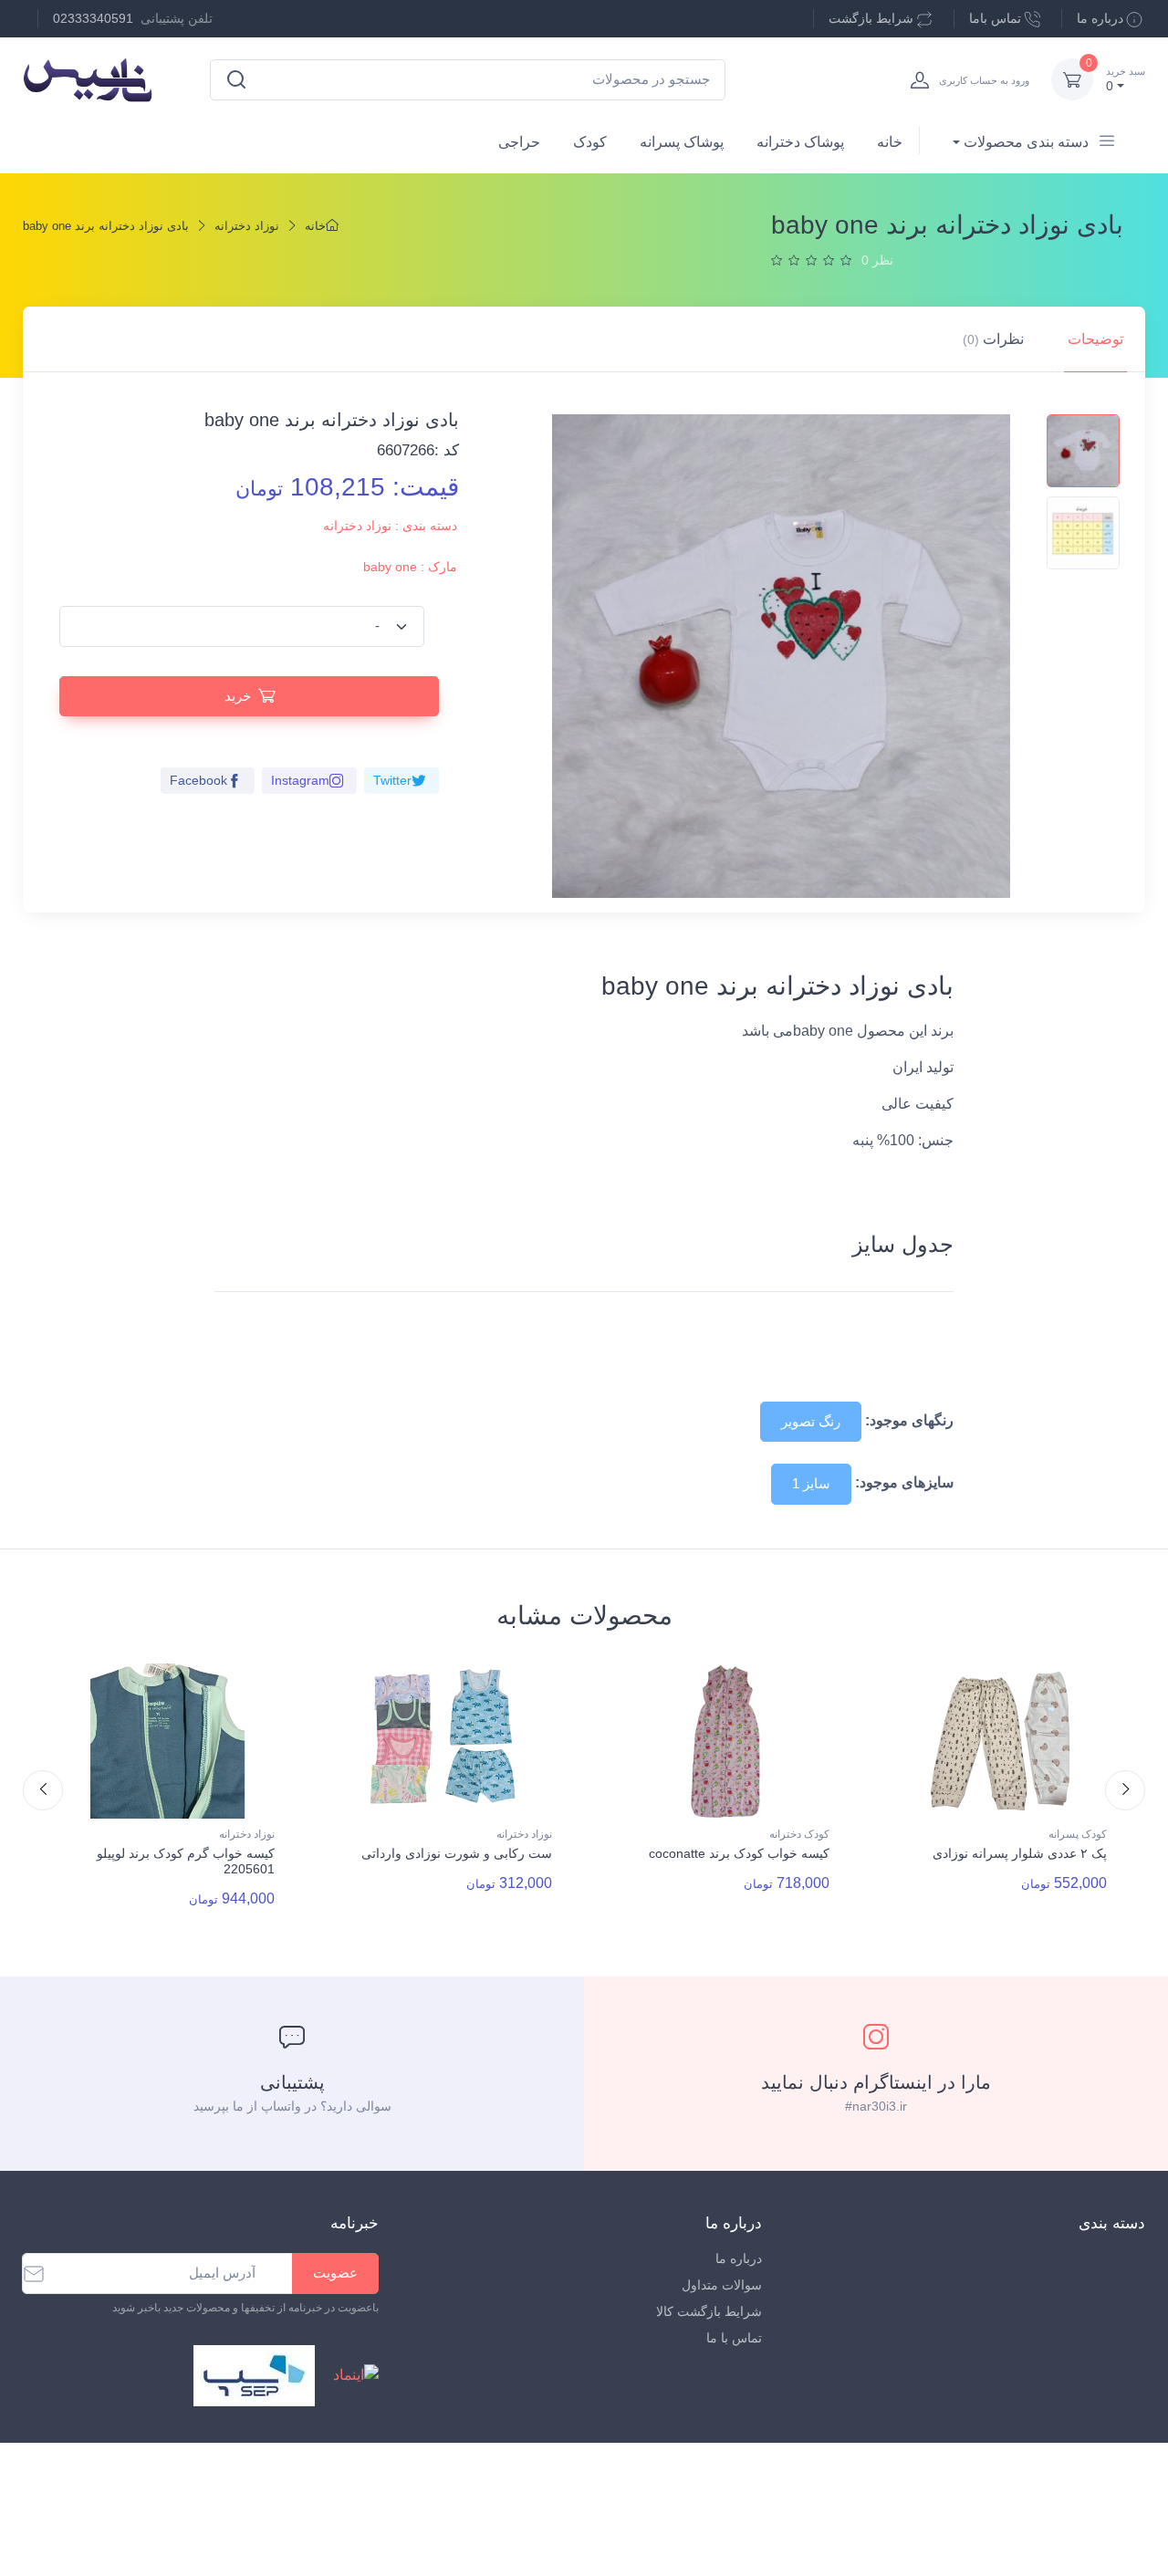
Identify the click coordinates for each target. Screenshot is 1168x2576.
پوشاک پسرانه (682, 142)
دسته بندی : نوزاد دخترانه (390, 526)
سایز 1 (811, 1483)
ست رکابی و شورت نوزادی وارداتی (457, 1853)
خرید (238, 696)
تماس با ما (734, 2338)
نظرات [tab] (993, 339)
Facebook (198, 780)
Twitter (392, 780)
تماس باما (995, 18)
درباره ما (1100, 18)
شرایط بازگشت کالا (709, 2311)
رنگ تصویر (811, 1421)
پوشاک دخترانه (800, 142)
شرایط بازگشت (871, 18)
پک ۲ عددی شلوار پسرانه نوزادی (1020, 1853)
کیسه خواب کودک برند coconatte (739, 1853)
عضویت (335, 2273)
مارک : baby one (410, 567)
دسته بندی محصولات (1026, 142)
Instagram (300, 780)
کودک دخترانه (799, 1834)
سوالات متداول (722, 2285)
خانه (890, 142)
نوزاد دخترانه (247, 226)
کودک (590, 142)
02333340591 (93, 18)
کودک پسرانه (1078, 1834)
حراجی (519, 142)
